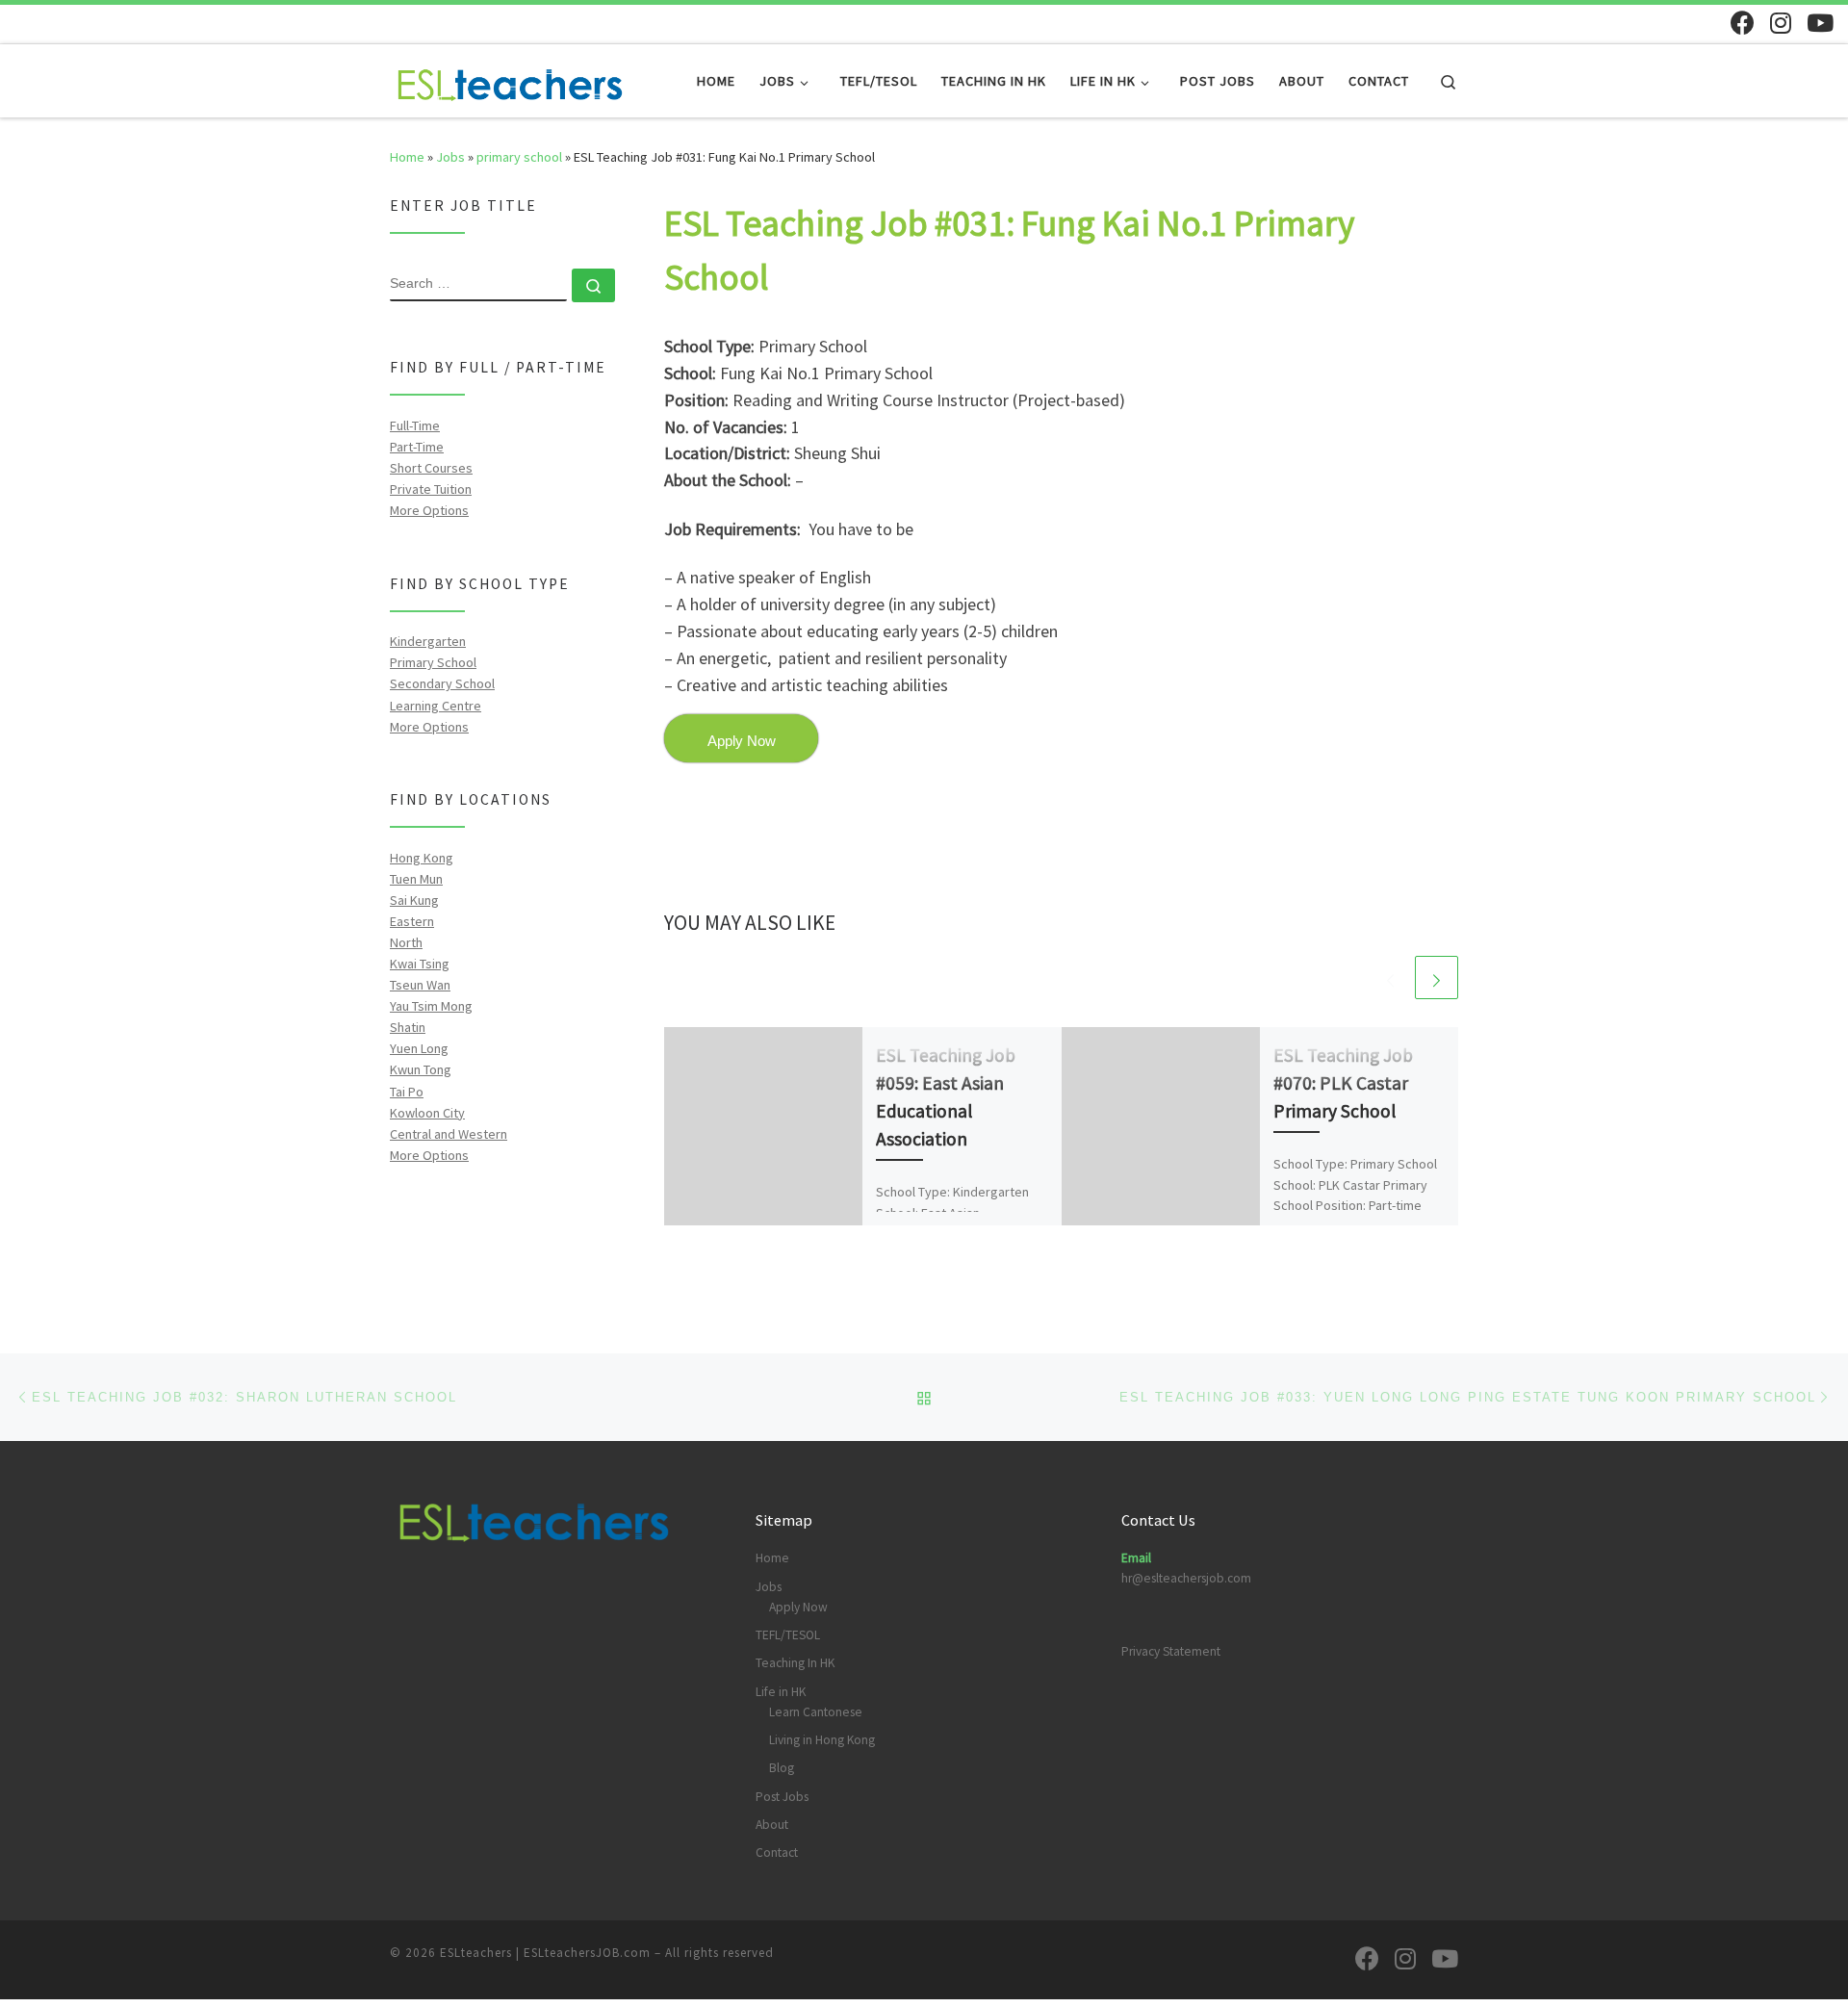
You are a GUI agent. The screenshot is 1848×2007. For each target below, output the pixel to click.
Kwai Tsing (420, 964)
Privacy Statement (1171, 1651)
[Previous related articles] (1390, 978)
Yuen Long (419, 1048)
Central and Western (449, 1134)
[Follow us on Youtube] (1820, 23)
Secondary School (442, 683)
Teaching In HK (795, 1663)
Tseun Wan (420, 985)
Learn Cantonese (816, 1712)
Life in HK (781, 1692)
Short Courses (431, 468)
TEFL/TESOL (788, 1635)
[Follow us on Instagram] (1781, 23)
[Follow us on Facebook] (1743, 23)
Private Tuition (431, 489)
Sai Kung (414, 900)
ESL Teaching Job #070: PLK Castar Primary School (1343, 1082)
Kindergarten (428, 641)
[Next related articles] (1437, 978)
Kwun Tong (421, 1069)
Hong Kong (422, 858)
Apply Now (798, 1607)
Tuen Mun (416, 879)
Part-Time (417, 447)
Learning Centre (436, 706)
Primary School (433, 662)
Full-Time (415, 425)
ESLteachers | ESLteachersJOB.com (545, 1953)
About (772, 1825)
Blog (782, 1768)
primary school (519, 157)
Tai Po (407, 1092)
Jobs (450, 157)
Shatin (408, 1027)
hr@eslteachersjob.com (1186, 1578)
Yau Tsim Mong (431, 1006)
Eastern (412, 921)
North (406, 942)
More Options (429, 510)
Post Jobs (782, 1797)
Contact (777, 1853)
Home (407, 157)
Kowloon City (427, 1113)
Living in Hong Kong (822, 1740)
